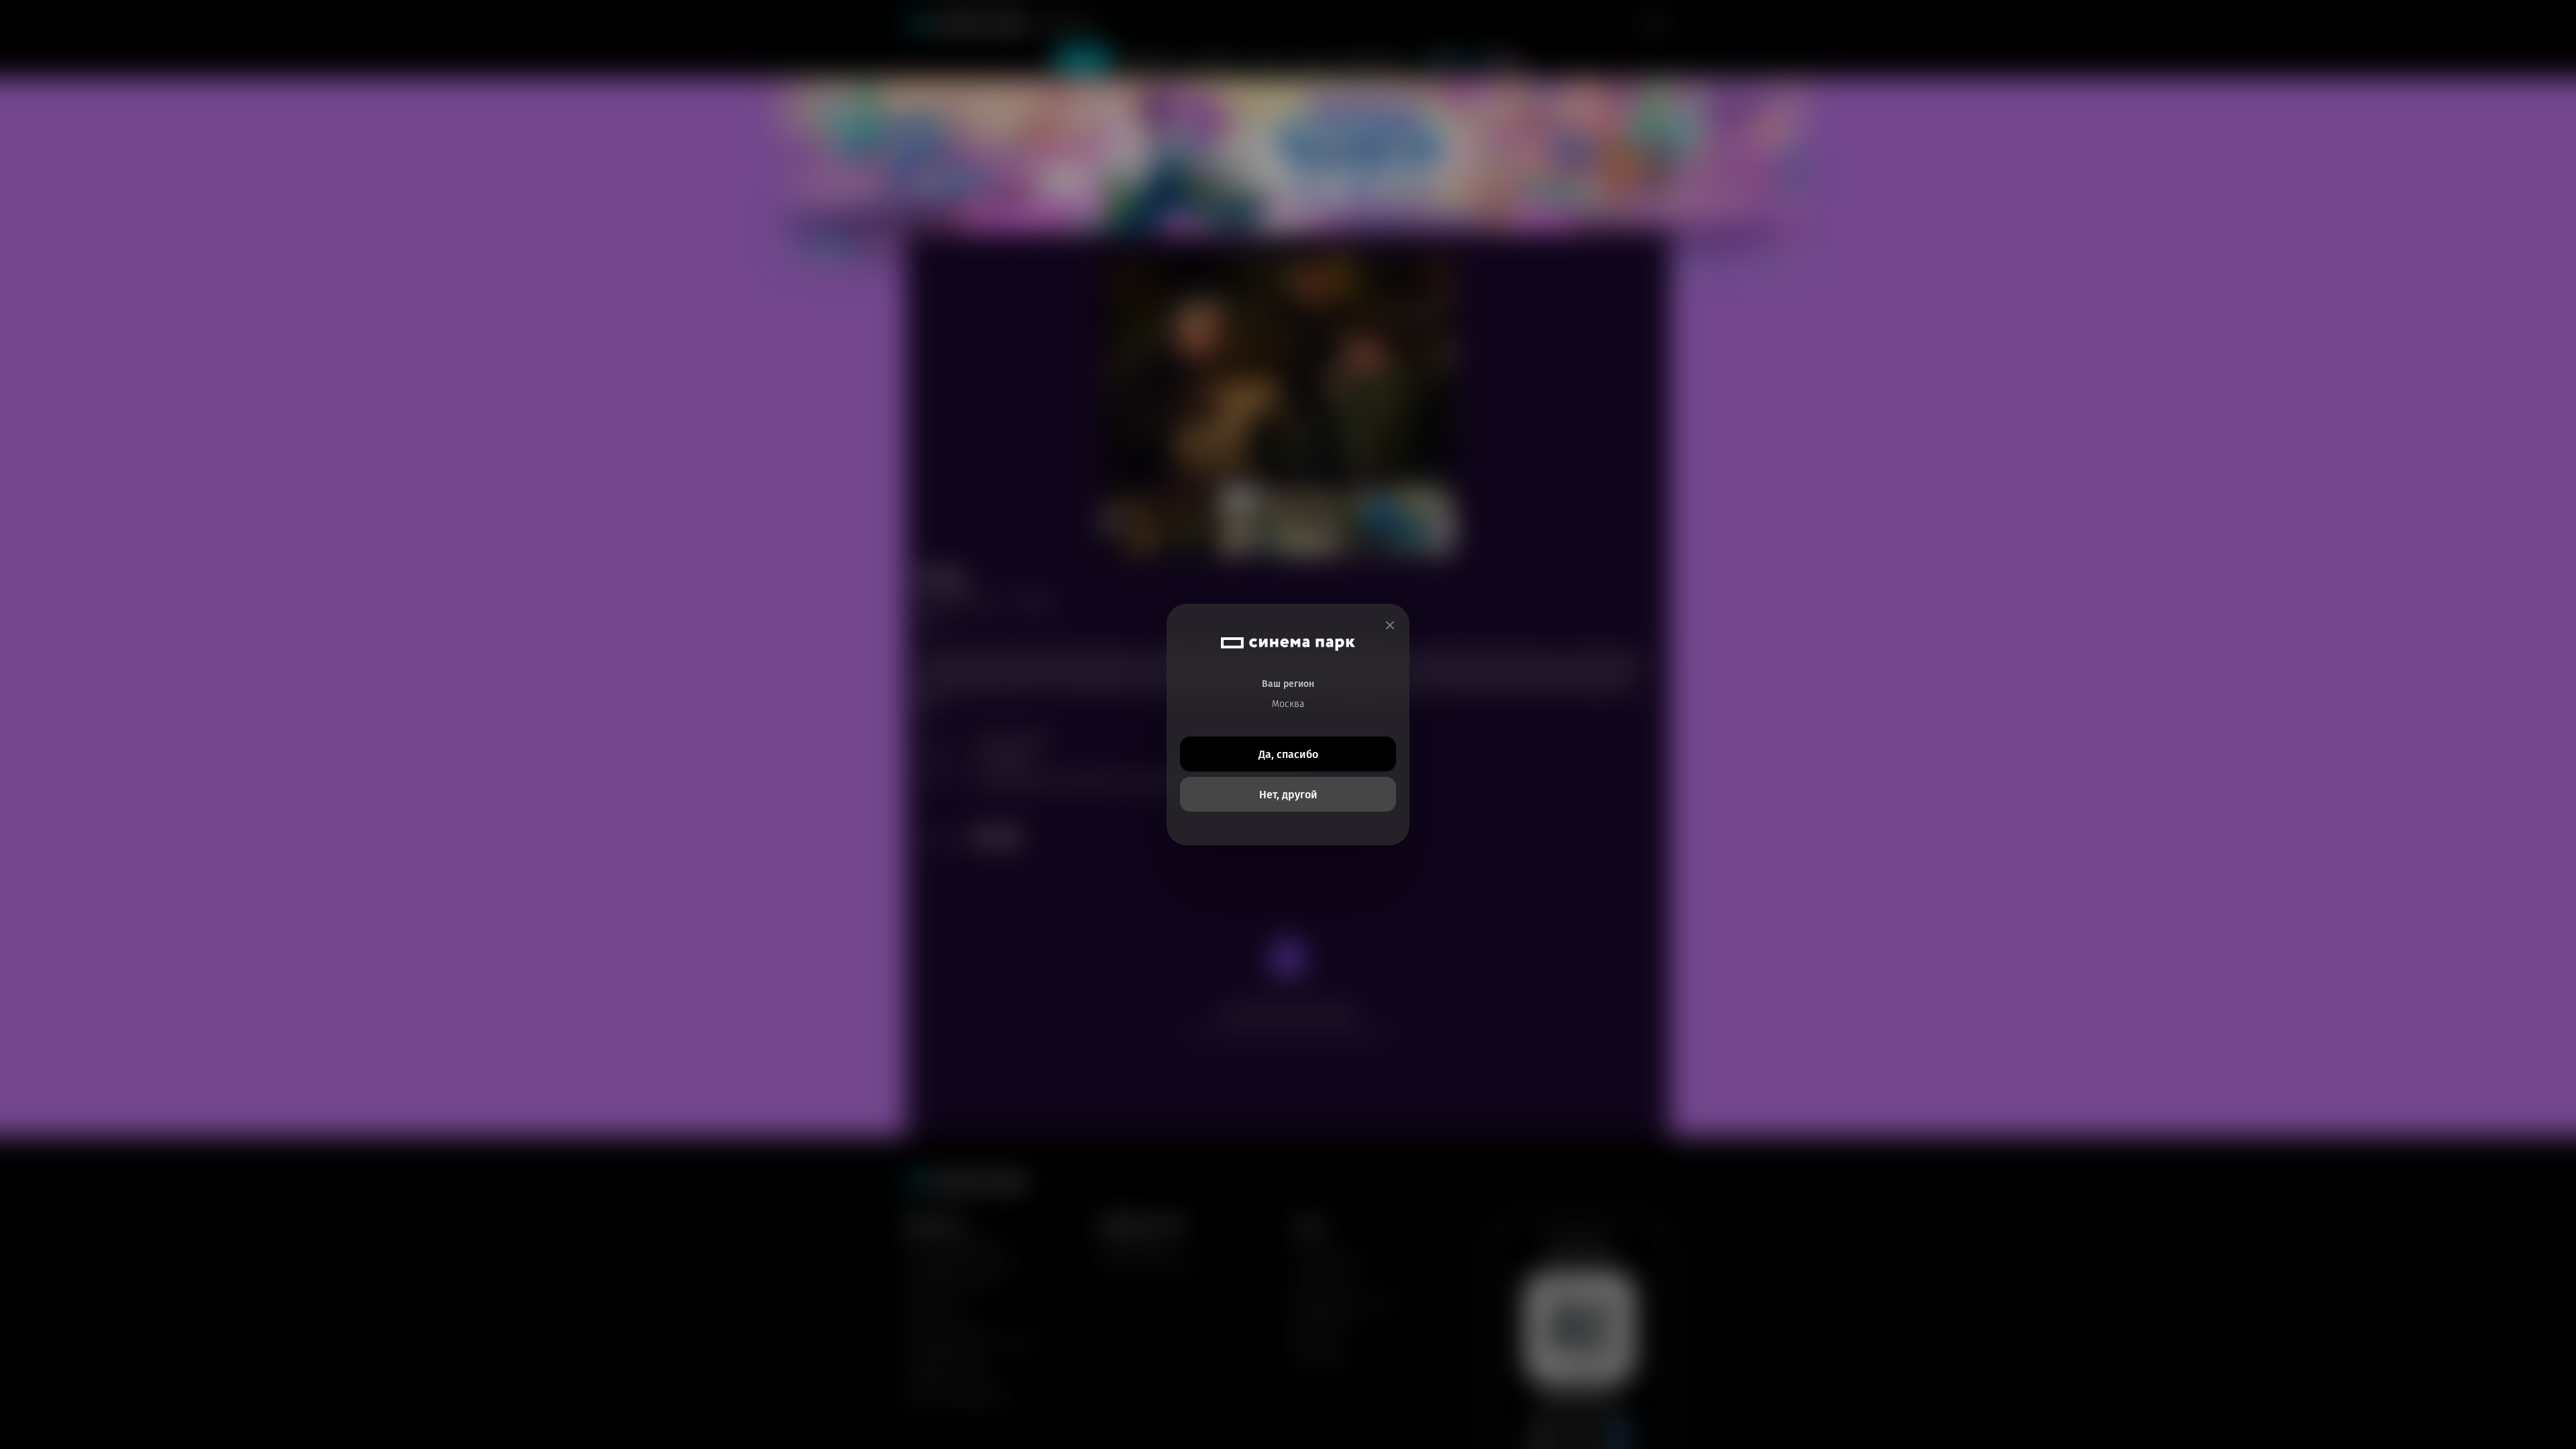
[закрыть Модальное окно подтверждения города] (1390, 626)
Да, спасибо (1288, 754)
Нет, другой (1288, 795)
